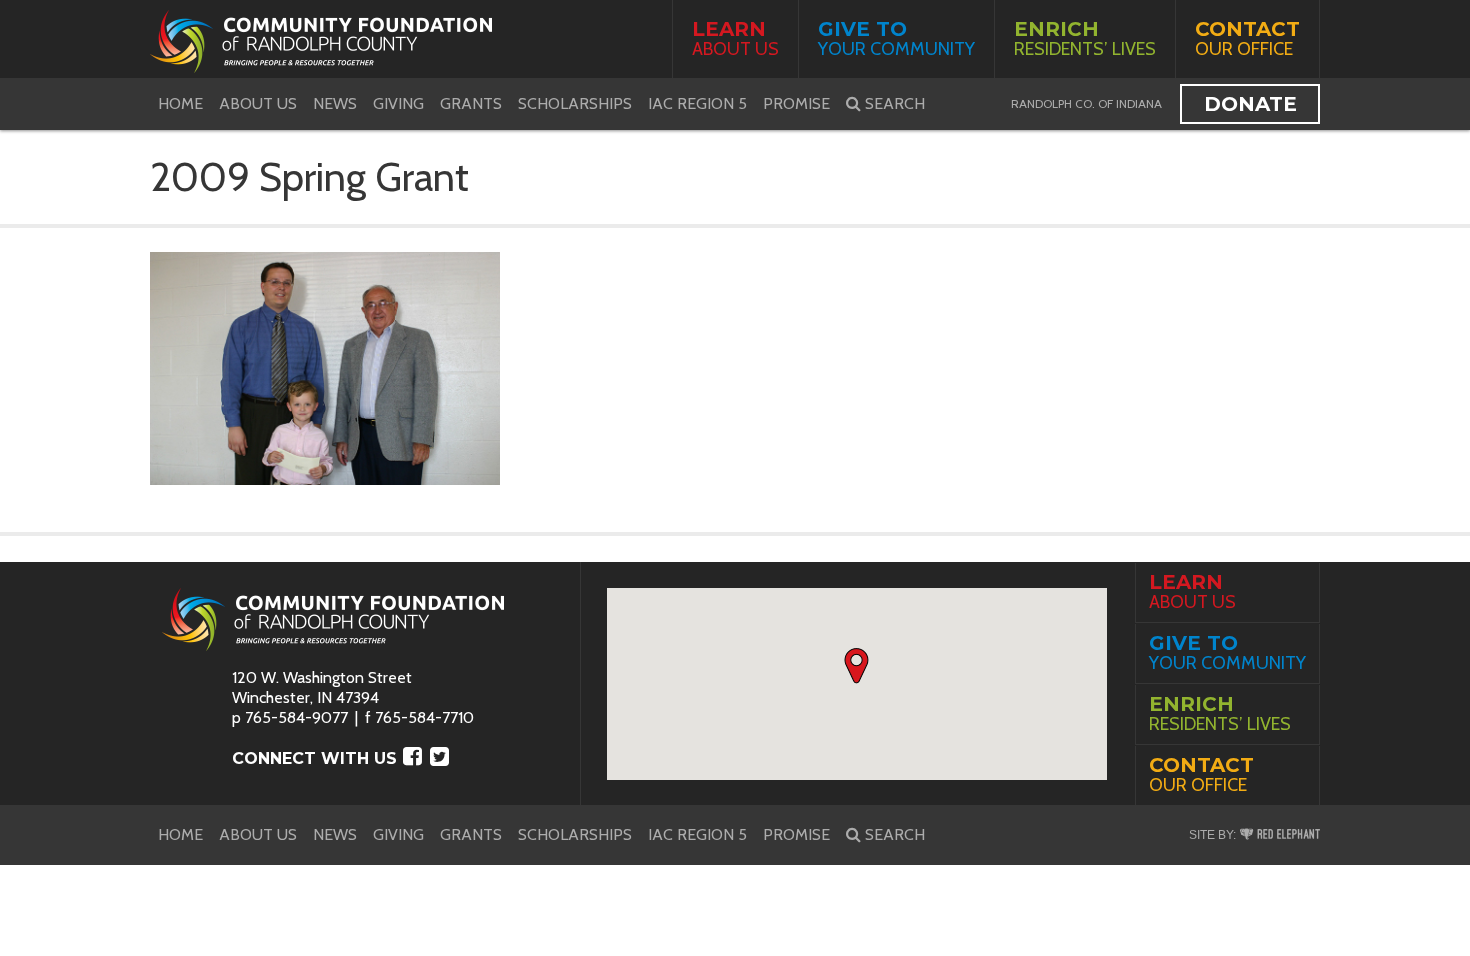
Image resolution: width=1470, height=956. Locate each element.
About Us (735, 38)
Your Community (896, 38)
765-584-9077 (296, 717)
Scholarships (575, 103)
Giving (398, 103)
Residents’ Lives (1085, 38)
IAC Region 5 (697, 103)
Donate (1250, 104)
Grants (471, 103)
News (335, 103)
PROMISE (796, 103)
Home (180, 103)
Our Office (1247, 38)
